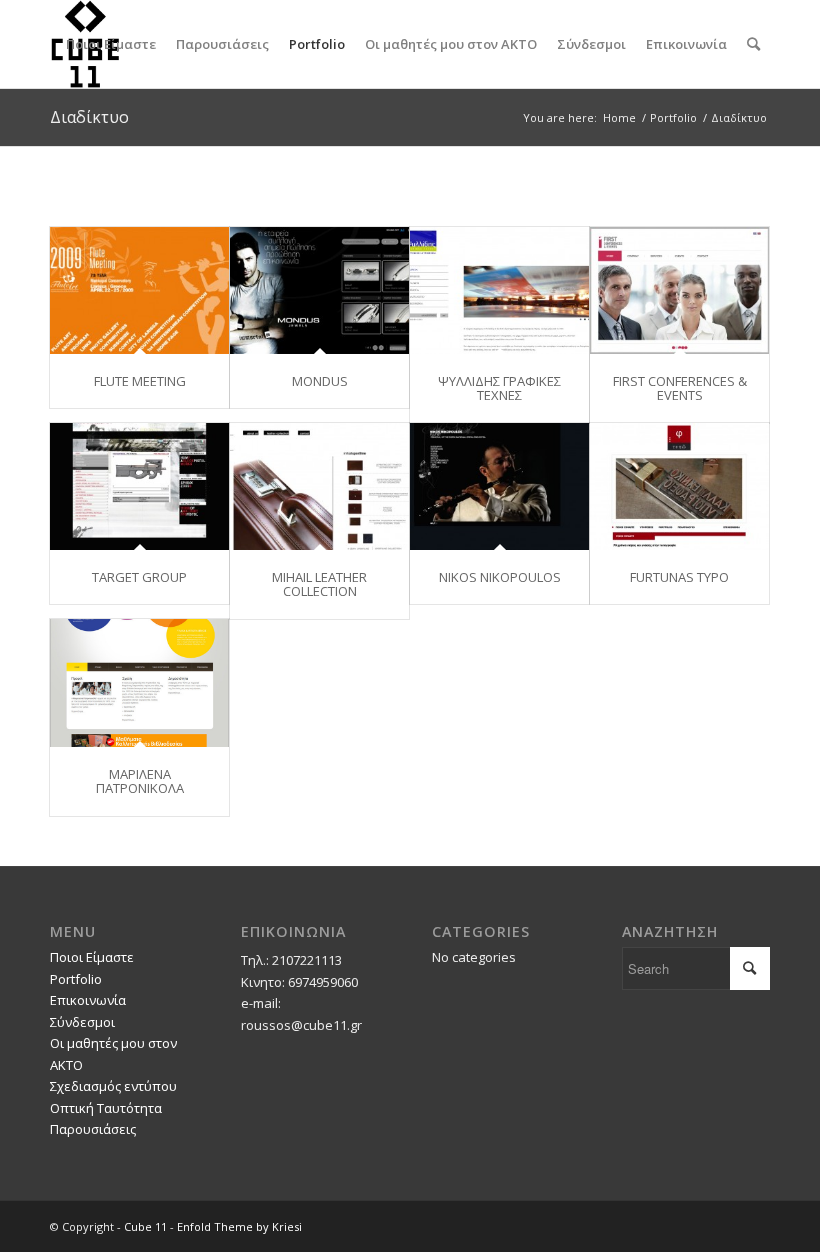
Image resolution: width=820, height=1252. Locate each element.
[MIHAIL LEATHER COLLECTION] (319, 486)
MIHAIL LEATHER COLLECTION (319, 584)
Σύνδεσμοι (82, 1022)
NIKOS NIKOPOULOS (500, 577)
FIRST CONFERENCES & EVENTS (680, 388)
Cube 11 (145, 1226)
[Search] (753, 44)
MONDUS (320, 381)
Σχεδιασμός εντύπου (113, 1086)
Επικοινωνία (88, 1000)
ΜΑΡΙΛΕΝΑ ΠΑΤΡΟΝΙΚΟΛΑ (140, 781)
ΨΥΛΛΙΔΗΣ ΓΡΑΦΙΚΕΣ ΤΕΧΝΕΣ (499, 388)
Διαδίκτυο (89, 117)
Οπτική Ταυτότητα (106, 1108)
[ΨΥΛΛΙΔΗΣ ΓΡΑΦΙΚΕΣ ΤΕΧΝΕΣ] (499, 290)
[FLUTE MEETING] (139, 290)
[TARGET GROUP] (139, 486)
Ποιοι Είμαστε (92, 957)
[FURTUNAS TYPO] (679, 486)
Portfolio (76, 979)
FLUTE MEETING (140, 381)
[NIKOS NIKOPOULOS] (499, 486)
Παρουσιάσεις (93, 1129)
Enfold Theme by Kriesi (239, 1226)
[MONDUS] (319, 290)
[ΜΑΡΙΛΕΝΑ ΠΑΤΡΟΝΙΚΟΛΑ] (139, 683)
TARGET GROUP (139, 577)
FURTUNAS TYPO (679, 577)
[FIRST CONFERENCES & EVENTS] (679, 290)
